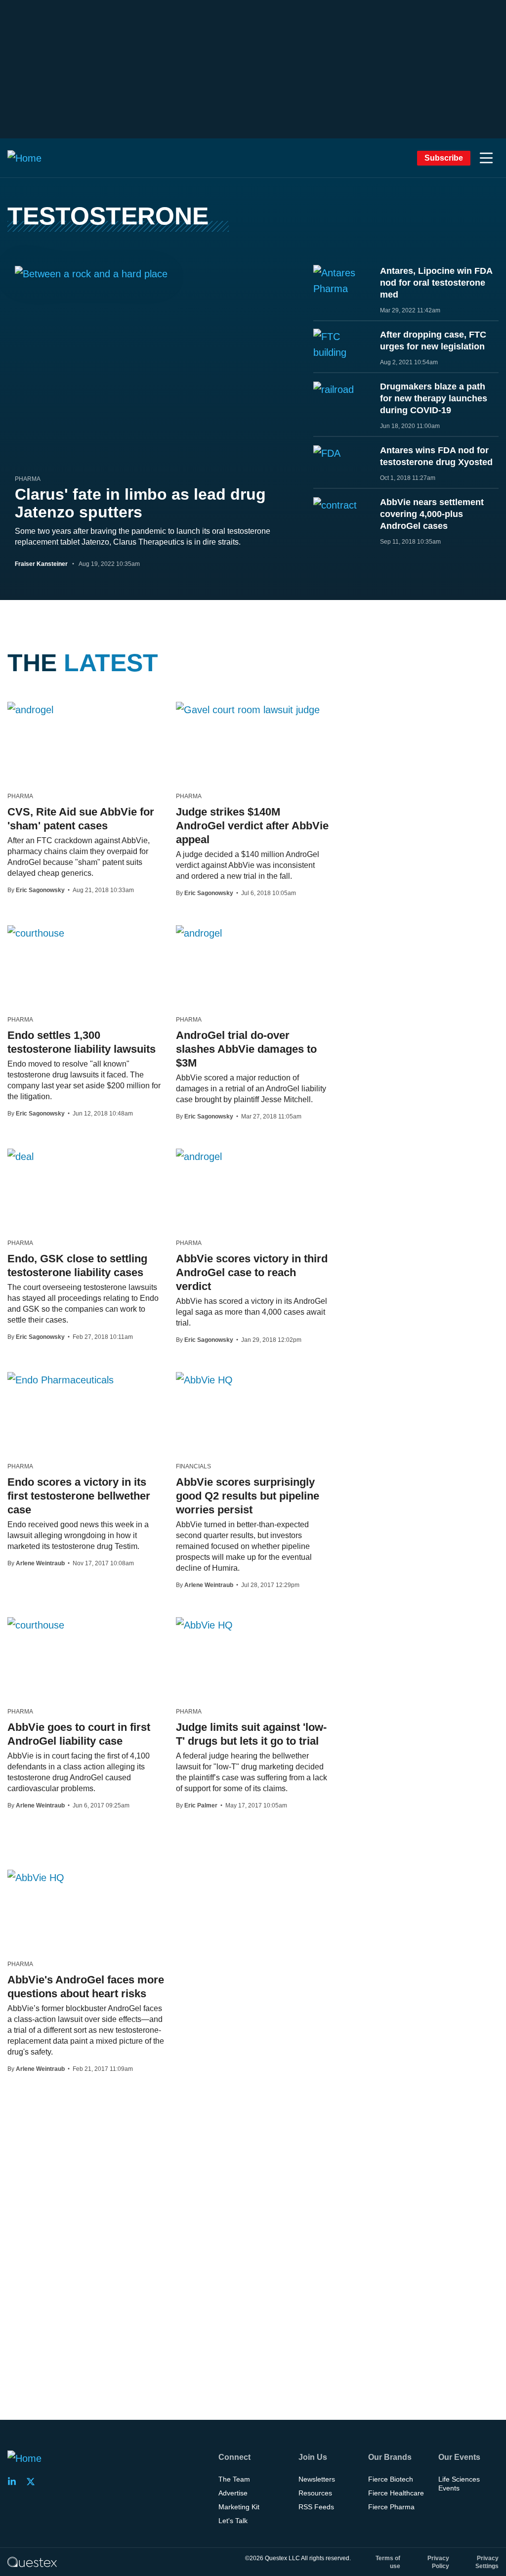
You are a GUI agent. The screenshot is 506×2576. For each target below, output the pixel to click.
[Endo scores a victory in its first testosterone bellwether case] (61, 1379)
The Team (234, 2479)
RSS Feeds (316, 2507)
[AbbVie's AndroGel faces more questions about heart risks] (36, 1877)
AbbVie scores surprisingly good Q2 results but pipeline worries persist (248, 1496)
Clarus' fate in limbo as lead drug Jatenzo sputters (140, 503)
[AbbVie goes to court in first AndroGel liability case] (36, 1625)
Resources (315, 2493)
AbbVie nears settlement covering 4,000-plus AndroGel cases (432, 514)
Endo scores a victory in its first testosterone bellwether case (79, 1496)
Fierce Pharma (391, 2507)
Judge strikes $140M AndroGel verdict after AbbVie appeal (252, 826)
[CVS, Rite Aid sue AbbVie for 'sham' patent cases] (30, 709)
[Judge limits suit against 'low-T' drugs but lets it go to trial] (204, 1625)
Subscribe (444, 158)
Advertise (233, 2493)
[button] (486, 158)
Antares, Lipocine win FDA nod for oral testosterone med (436, 283)
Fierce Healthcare (396, 2493)
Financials (193, 1466)
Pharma (28, 479)
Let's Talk (233, 2521)
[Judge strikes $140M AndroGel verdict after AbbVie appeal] (248, 709)
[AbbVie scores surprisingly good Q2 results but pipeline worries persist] (204, 1379)
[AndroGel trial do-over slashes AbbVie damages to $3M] (199, 933)
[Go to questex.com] (32, 2562)
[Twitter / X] (34, 2482)
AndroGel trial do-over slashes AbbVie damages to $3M (246, 1049)
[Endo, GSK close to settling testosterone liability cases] (21, 1156)
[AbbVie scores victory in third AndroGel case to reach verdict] (199, 1156)
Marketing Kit (239, 2507)
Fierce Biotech (391, 2479)
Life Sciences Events (459, 2484)
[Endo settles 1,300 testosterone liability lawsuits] (36, 933)
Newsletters (317, 2479)
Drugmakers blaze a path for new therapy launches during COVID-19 (434, 398)
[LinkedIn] (15, 2482)
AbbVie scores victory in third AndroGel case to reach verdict (252, 1272)
